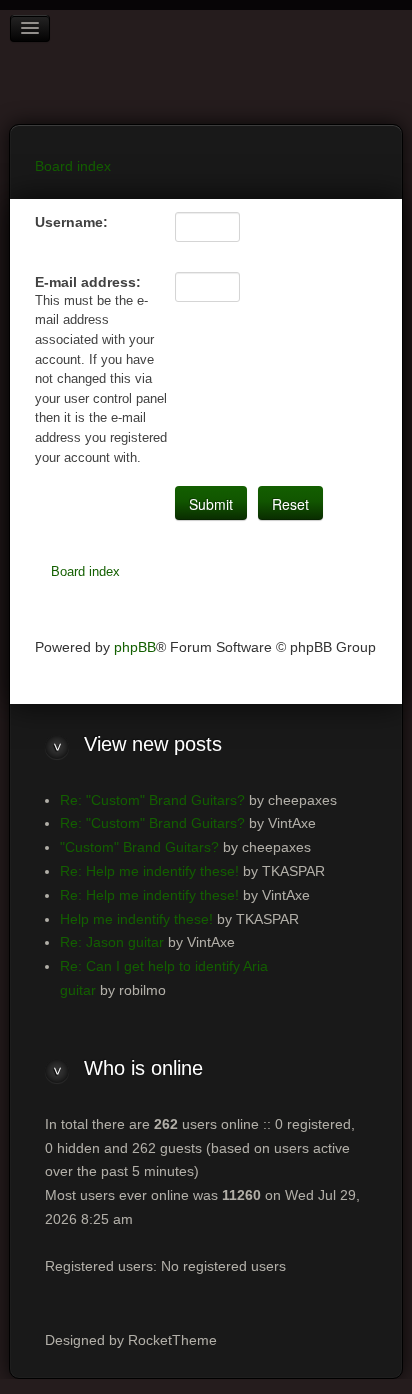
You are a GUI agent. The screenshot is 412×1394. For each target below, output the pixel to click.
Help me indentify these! (136, 919)
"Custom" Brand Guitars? (139, 847)
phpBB (135, 647)
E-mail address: (88, 282)
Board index (85, 571)
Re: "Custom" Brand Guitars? (152, 800)
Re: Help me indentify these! (149, 871)
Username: (71, 222)
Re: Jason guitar (112, 942)
